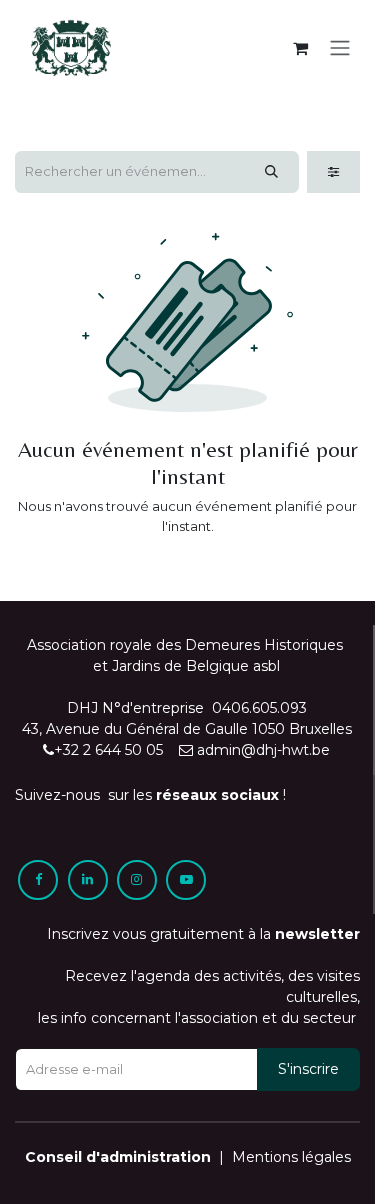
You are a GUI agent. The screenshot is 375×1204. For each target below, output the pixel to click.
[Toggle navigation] (340, 48)
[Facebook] (38, 880)
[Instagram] (137, 880)
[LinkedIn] (88, 880)
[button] (308, 1069)
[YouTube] (186, 880)
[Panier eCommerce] (300, 48)
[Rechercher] (271, 172)
